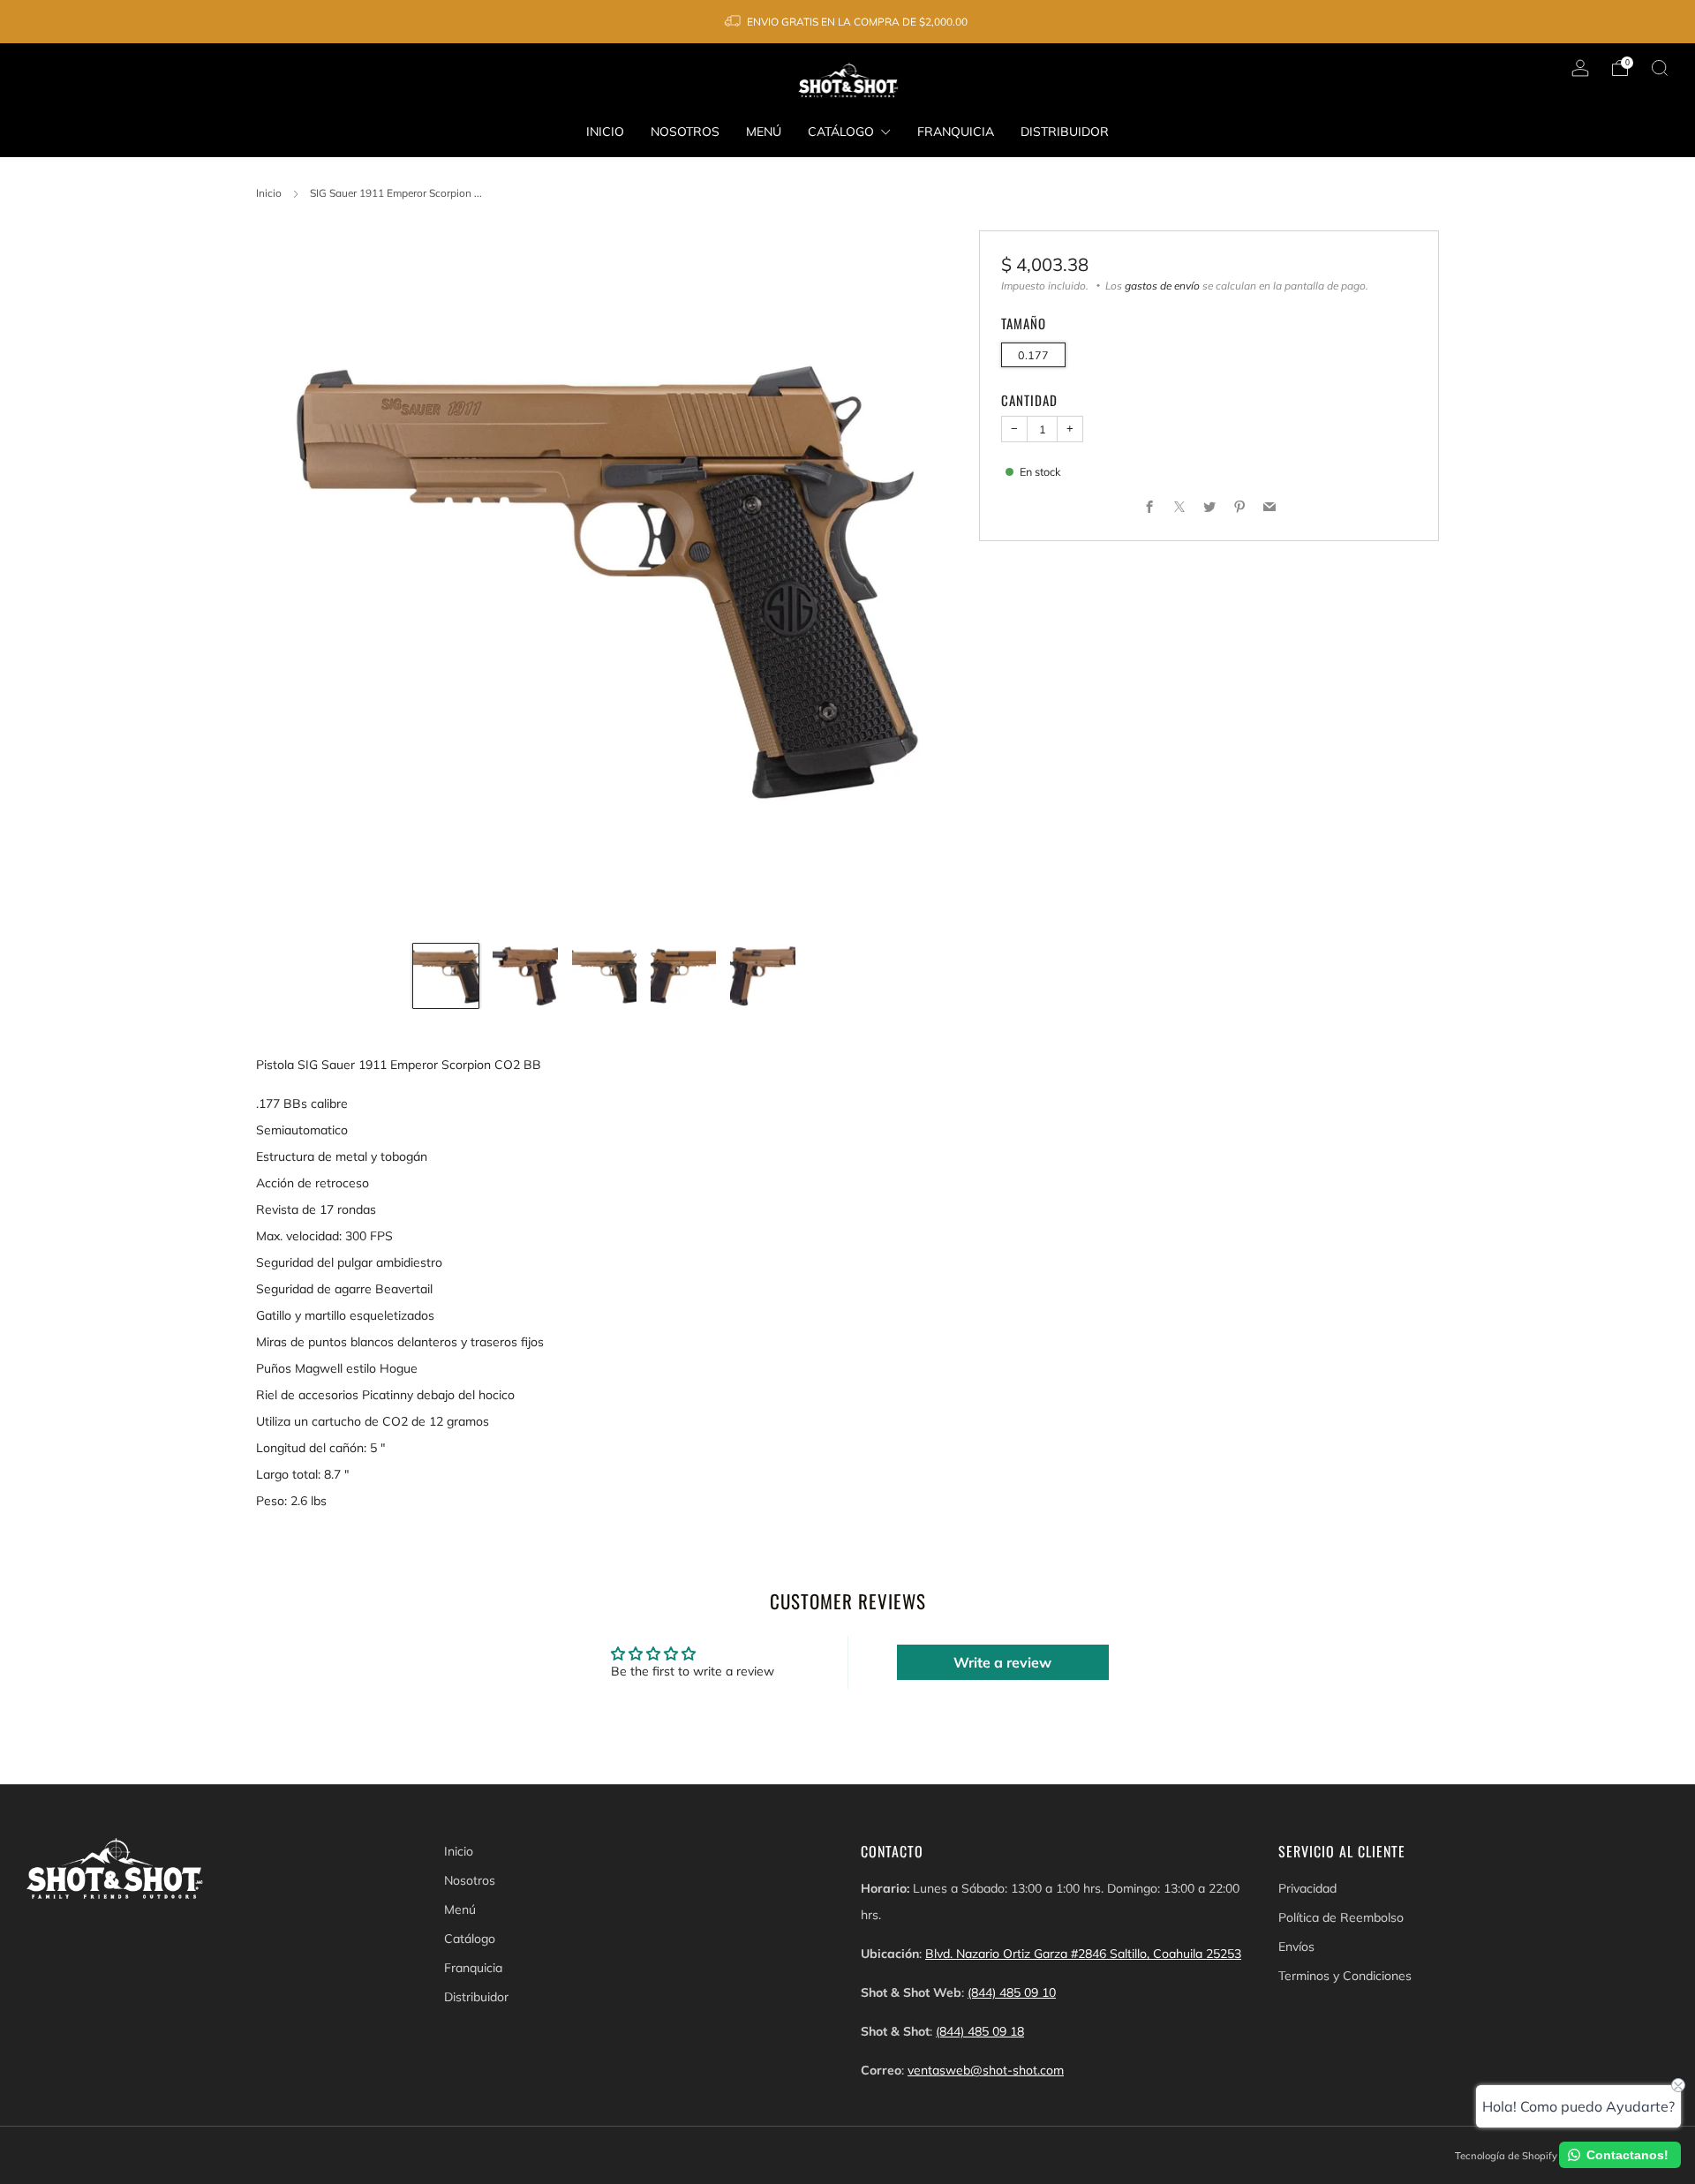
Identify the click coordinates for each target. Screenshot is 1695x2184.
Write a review (1002, 1662)
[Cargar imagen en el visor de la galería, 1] (446, 976)
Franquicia (956, 132)
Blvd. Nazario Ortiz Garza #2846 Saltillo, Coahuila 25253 (1083, 1954)
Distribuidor (1065, 132)
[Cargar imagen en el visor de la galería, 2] (525, 976)
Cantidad (1029, 400)
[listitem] (847, 22)
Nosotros (685, 132)
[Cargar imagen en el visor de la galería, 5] (763, 976)
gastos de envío (1162, 286)
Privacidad (1307, 1888)
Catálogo (841, 132)
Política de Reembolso (1341, 1917)
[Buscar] (1660, 68)
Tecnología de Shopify (1506, 2156)
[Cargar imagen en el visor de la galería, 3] (605, 976)
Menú (764, 132)
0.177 (1033, 355)
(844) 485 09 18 (980, 2031)
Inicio (605, 132)
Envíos (1296, 1947)
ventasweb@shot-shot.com (986, 2070)
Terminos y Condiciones (1345, 1976)
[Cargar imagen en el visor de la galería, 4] (683, 976)
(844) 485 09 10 (1012, 1992)
